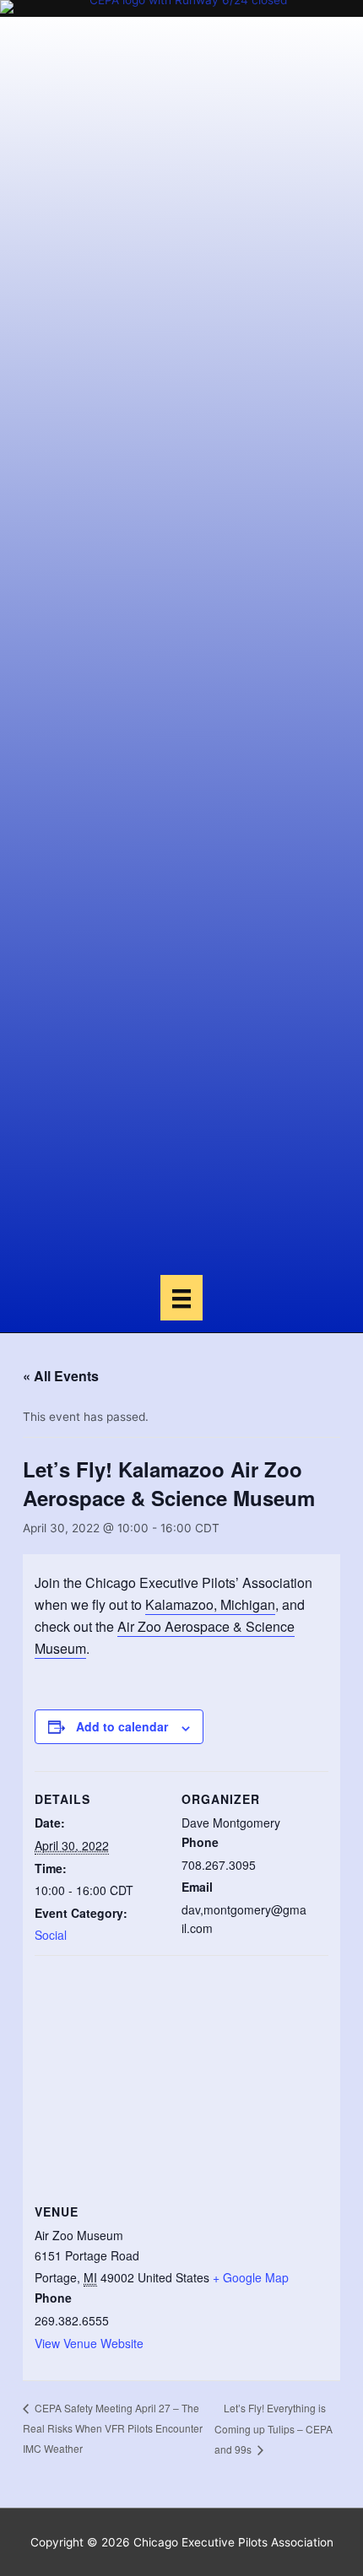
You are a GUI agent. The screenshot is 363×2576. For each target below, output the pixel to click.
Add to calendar (122, 1726)
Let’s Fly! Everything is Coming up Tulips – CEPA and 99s (274, 2428)
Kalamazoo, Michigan (210, 1604)
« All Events (61, 1376)
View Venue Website (89, 2343)
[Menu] (181, 1298)
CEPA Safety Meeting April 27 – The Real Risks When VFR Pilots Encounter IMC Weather (113, 2428)
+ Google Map (251, 2277)
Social (51, 1935)
